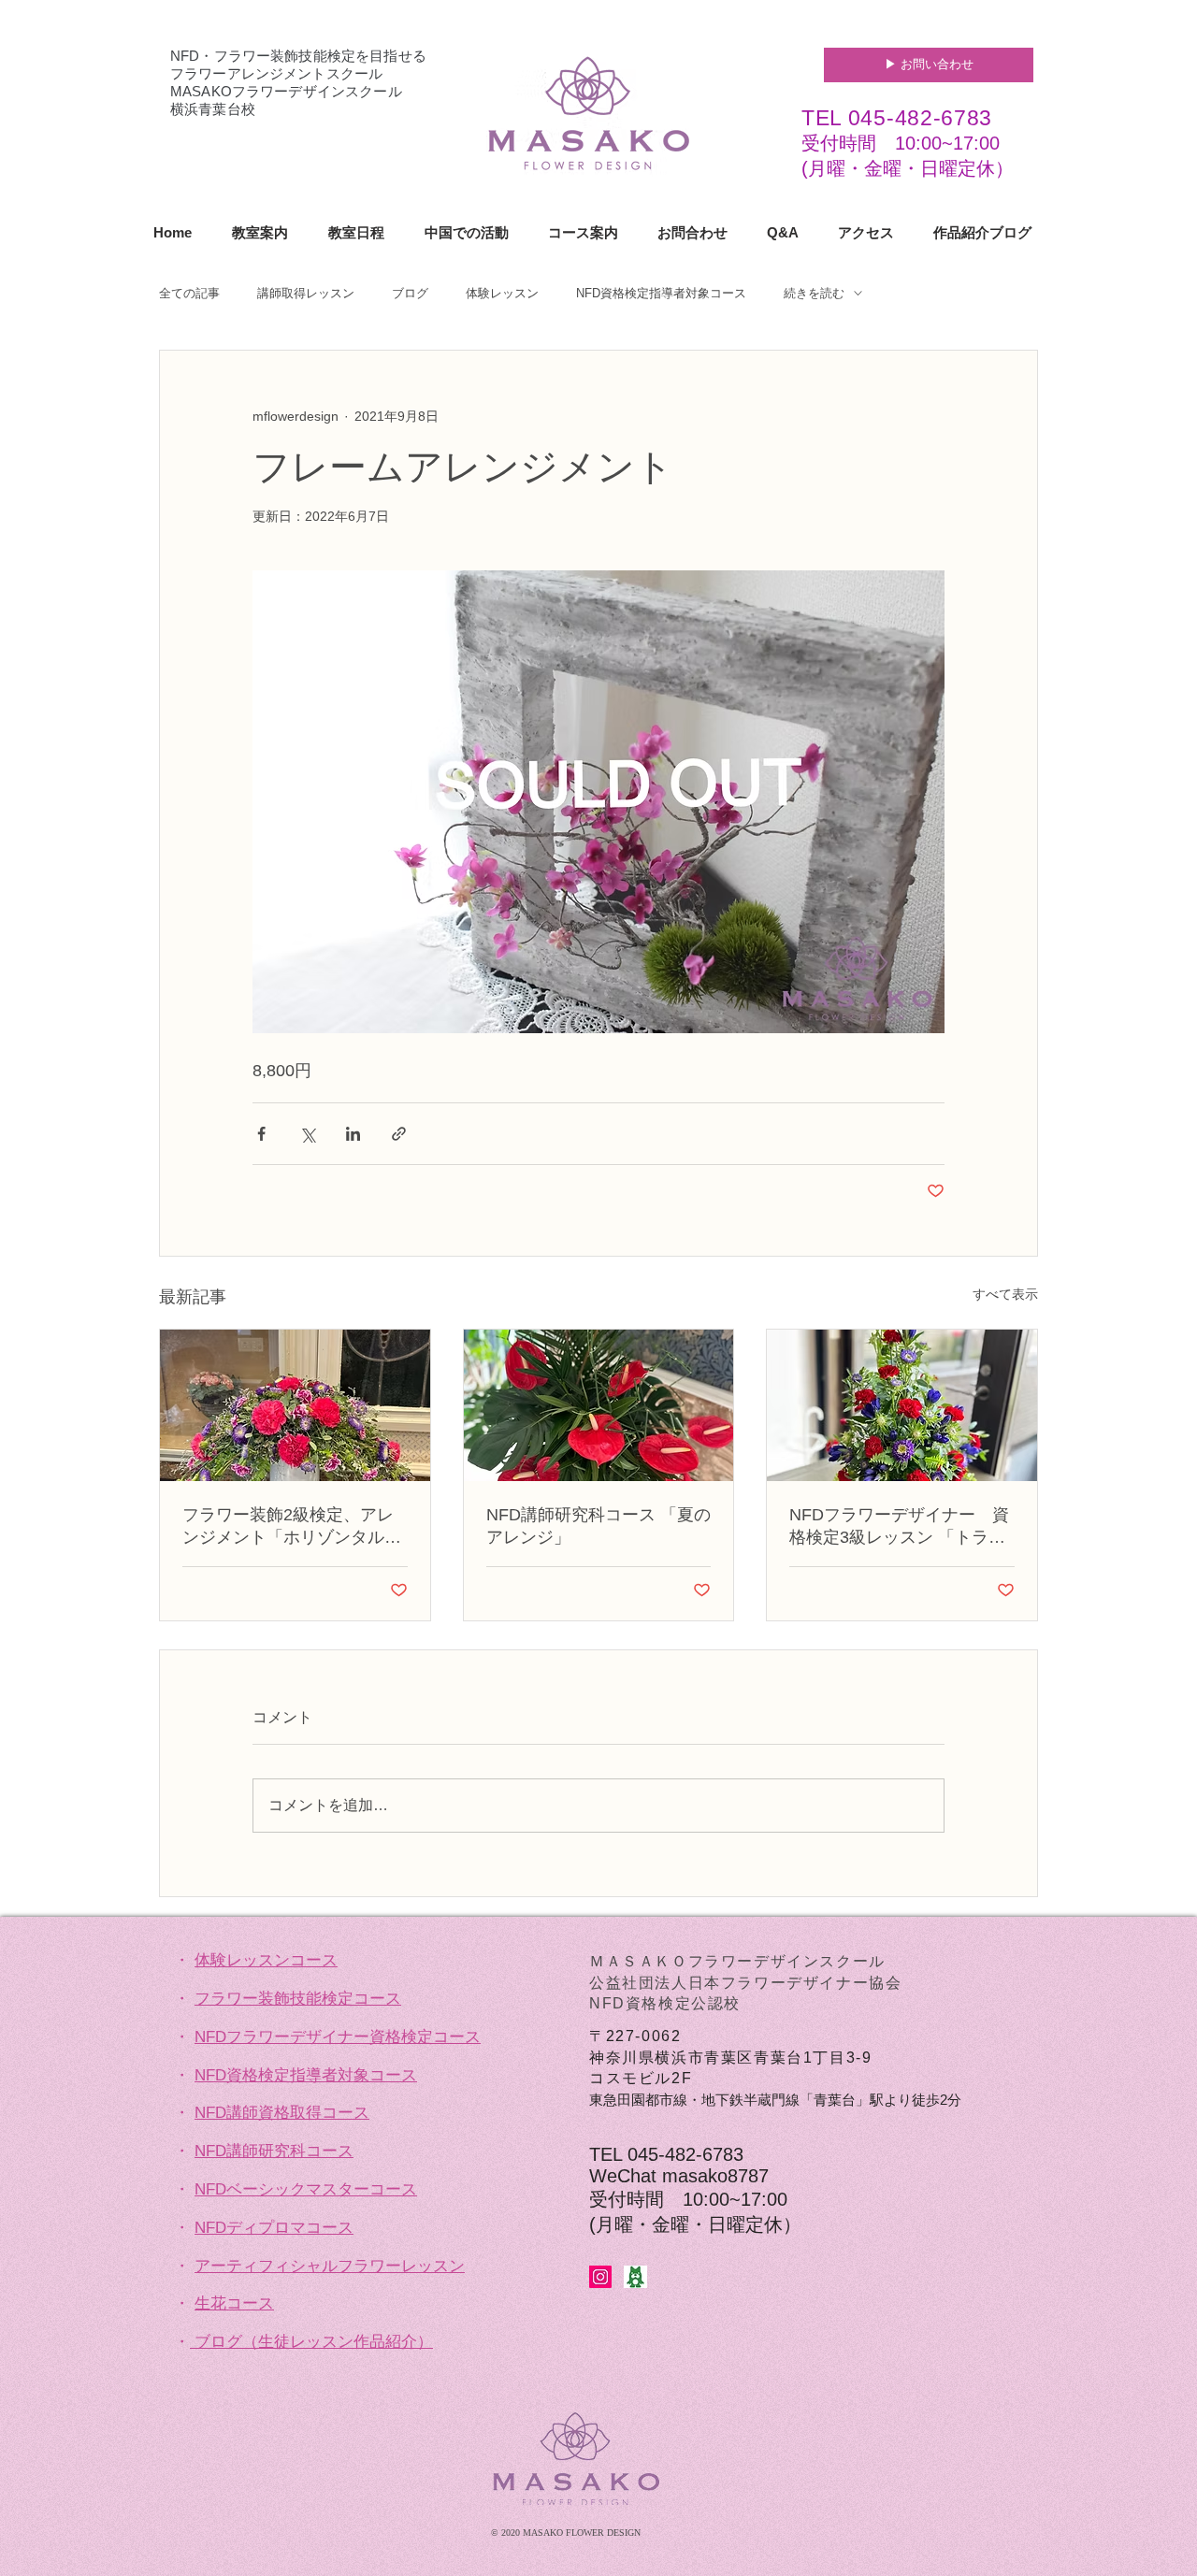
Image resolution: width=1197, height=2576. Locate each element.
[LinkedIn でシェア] (353, 1134)
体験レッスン (502, 293)
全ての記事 (189, 293)
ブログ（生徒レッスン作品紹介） (314, 2342)
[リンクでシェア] (399, 1134)
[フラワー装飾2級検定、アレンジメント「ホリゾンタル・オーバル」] (295, 1405)
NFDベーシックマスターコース (306, 2189)
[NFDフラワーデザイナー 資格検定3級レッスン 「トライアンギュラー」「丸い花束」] (902, 1405)
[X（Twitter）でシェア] (307, 1134)
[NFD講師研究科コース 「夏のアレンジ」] (599, 1405)
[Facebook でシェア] (261, 1134)
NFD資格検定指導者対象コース (661, 293)
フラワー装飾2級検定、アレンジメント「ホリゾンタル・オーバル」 (292, 1527)
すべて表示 (1005, 1294)
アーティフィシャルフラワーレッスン (330, 2266)
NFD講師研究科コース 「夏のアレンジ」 (598, 1526)
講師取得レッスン (306, 293)
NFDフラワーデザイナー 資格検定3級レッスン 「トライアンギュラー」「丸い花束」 (899, 1527)
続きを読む (814, 293)
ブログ (410, 293)
